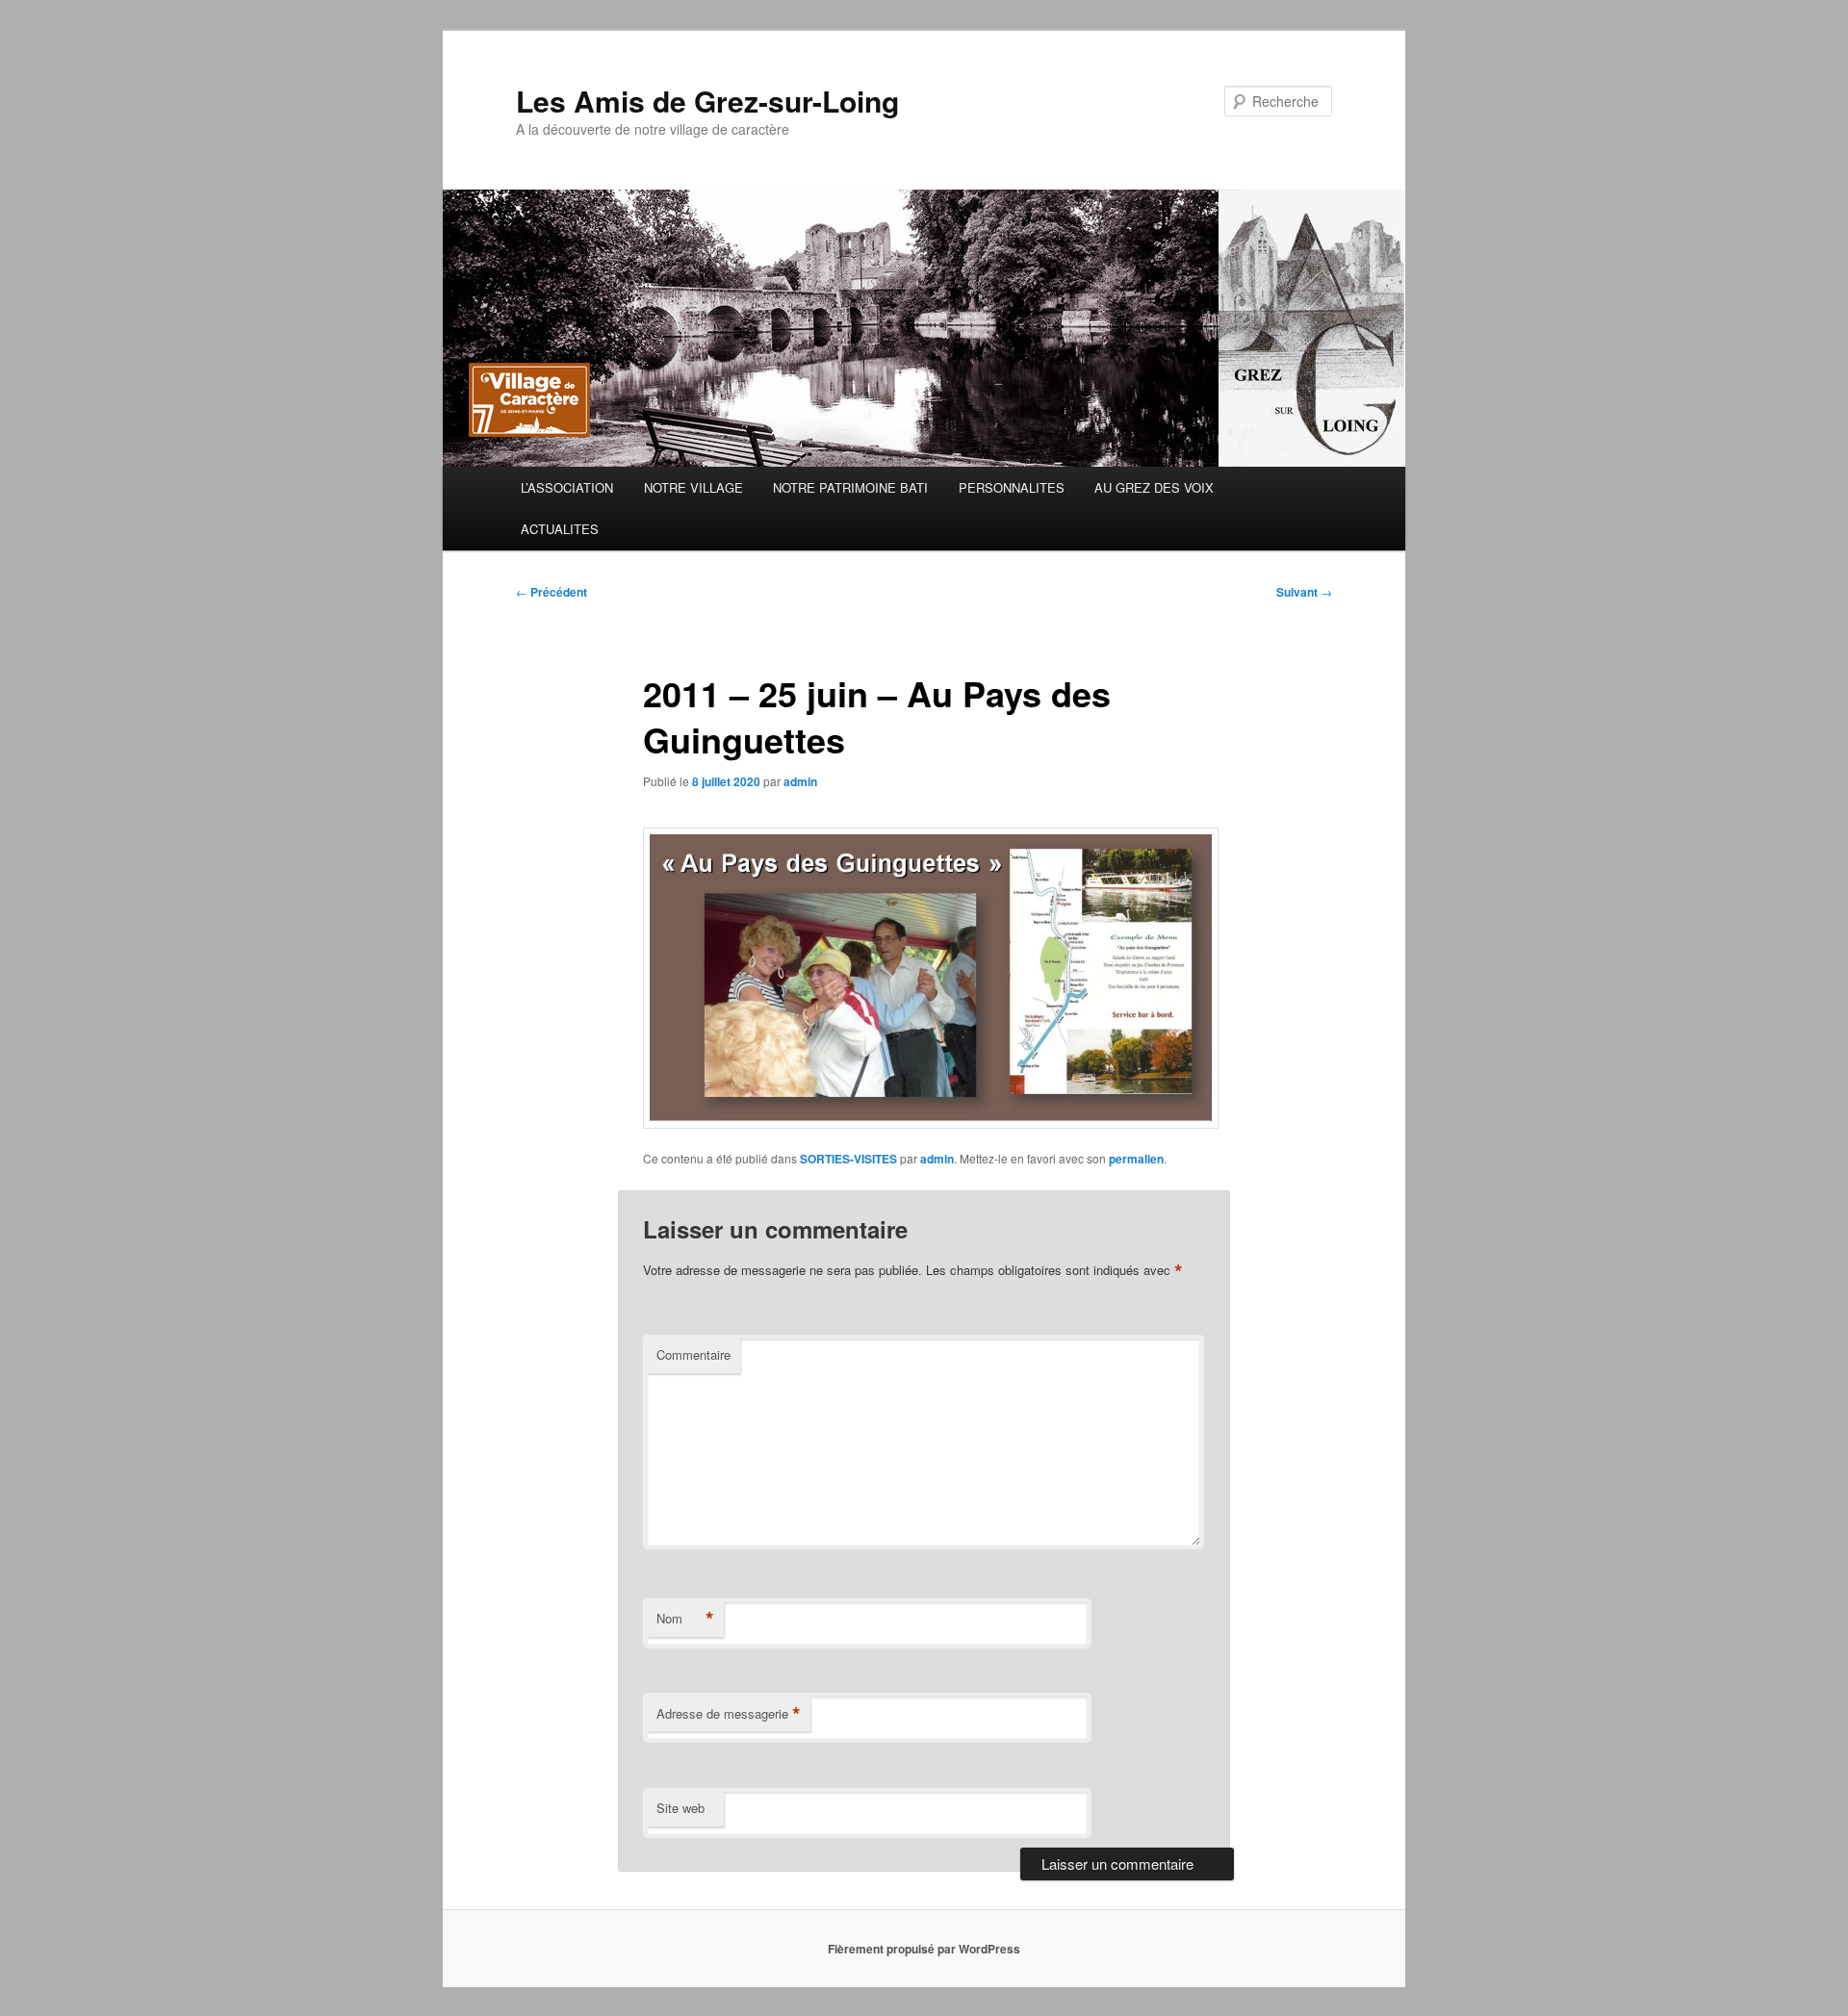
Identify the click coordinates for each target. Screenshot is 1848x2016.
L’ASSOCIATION (567, 487)
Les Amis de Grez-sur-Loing (707, 101)
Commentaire (693, 1354)
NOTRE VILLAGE (693, 487)
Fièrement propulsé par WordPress (924, 1949)
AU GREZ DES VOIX (1154, 487)
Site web (680, 1808)
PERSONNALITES (1012, 487)
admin (800, 781)
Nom (685, 1619)
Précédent (552, 592)
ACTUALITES (560, 529)
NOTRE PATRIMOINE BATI (850, 487)
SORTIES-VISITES (848, 1159)
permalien (1136, 1159)
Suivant (1304, 592)
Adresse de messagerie (729, 1714)
